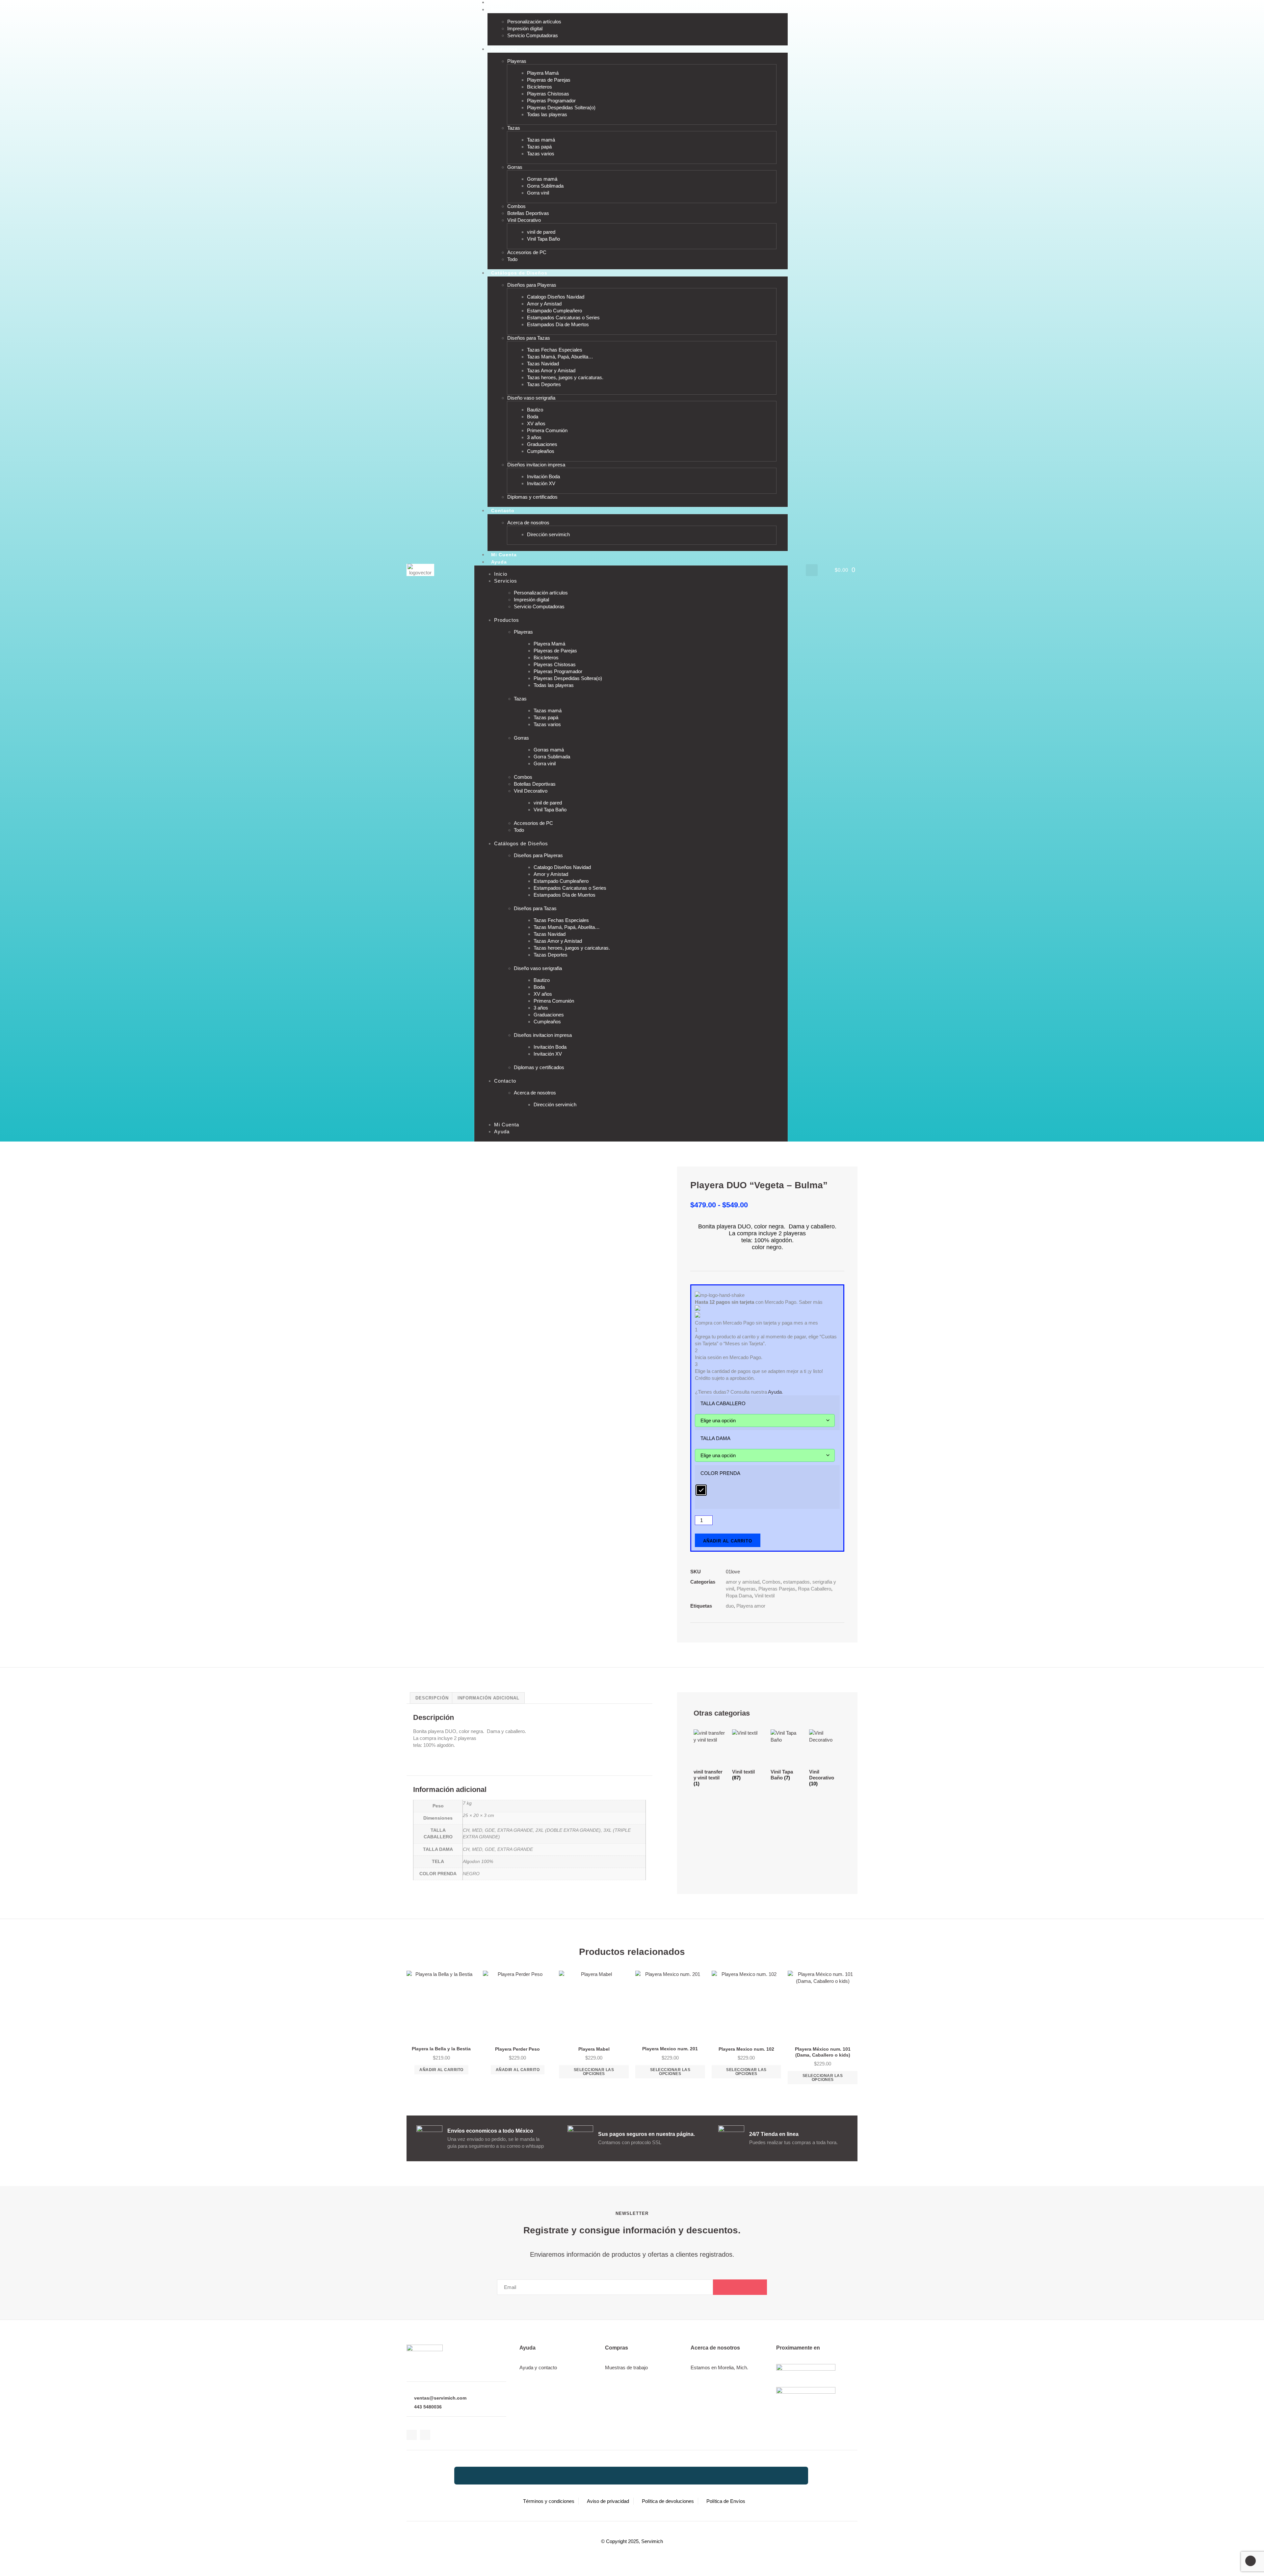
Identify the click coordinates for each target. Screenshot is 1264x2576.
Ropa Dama (739, 1596)
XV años (536, 423)
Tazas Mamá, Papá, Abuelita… (560, 357)
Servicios (503, 10)
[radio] (701, 1490)
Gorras (515, 167)
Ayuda (499, 562)
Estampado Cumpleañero (554, 311)
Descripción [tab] (432, 1698)
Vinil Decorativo (524, 220)
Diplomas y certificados (532, 497)
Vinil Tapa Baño (543, 239)
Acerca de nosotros (528, 523)
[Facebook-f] (412, 2435)
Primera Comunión (547, 430)
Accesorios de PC (527, 252)
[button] (812, 570)
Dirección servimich (548, 534)
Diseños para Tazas (529, 338)
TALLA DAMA (715, 1438)
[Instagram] (425, 2435)
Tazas (514, 128)
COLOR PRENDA (720, 1473)
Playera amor (751, 1606)
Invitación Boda (543, 476)
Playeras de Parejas (549, 80)
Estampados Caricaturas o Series (563, 317)
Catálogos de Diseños (519, 273)
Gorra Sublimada (545, 186)
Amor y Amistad (544, 304)
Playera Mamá (543, 73)
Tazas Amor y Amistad (551, 370)
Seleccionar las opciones (594, 2072)
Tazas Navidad (543, 364)
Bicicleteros (540, 87)
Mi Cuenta (507, 1125)
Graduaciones (542, 444)
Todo (512, 259)
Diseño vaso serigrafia (531, 398)
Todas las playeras (547, 114)
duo (730, 1606)
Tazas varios (541, 154)
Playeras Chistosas (548, 94)
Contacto (503, 511)
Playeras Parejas (777, 1589)
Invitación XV (541, 483)
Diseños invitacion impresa (536, 465)
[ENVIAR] (740, 2287)
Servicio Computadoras (533, 35)
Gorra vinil (538, 193)
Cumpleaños (541, 451)
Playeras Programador (551, 101)
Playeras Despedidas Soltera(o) (561, 107)
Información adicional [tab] (488, 1698)
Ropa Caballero (815, 1589)
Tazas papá (539, 147)
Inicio (501, 574)
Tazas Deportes (544, 384)
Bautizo (535, 410)
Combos (516, 206)
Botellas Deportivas (528, 213)
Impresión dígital (525, 28)
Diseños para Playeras (532, 285)
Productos (504, 49)
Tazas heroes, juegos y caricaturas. (565, 377)
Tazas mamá (541, 140)
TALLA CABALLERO (723, 1403)
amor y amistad (743, 1582)
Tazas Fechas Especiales (555, 350)
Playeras (517, 61)
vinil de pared (541, 232)
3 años (534, 437)
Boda (533, 417)
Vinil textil (764, 1596)
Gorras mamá (542, 179)
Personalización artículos (534, 22)
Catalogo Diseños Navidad (556, 297)
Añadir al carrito (728, 1541)
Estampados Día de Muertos (558, 324)
